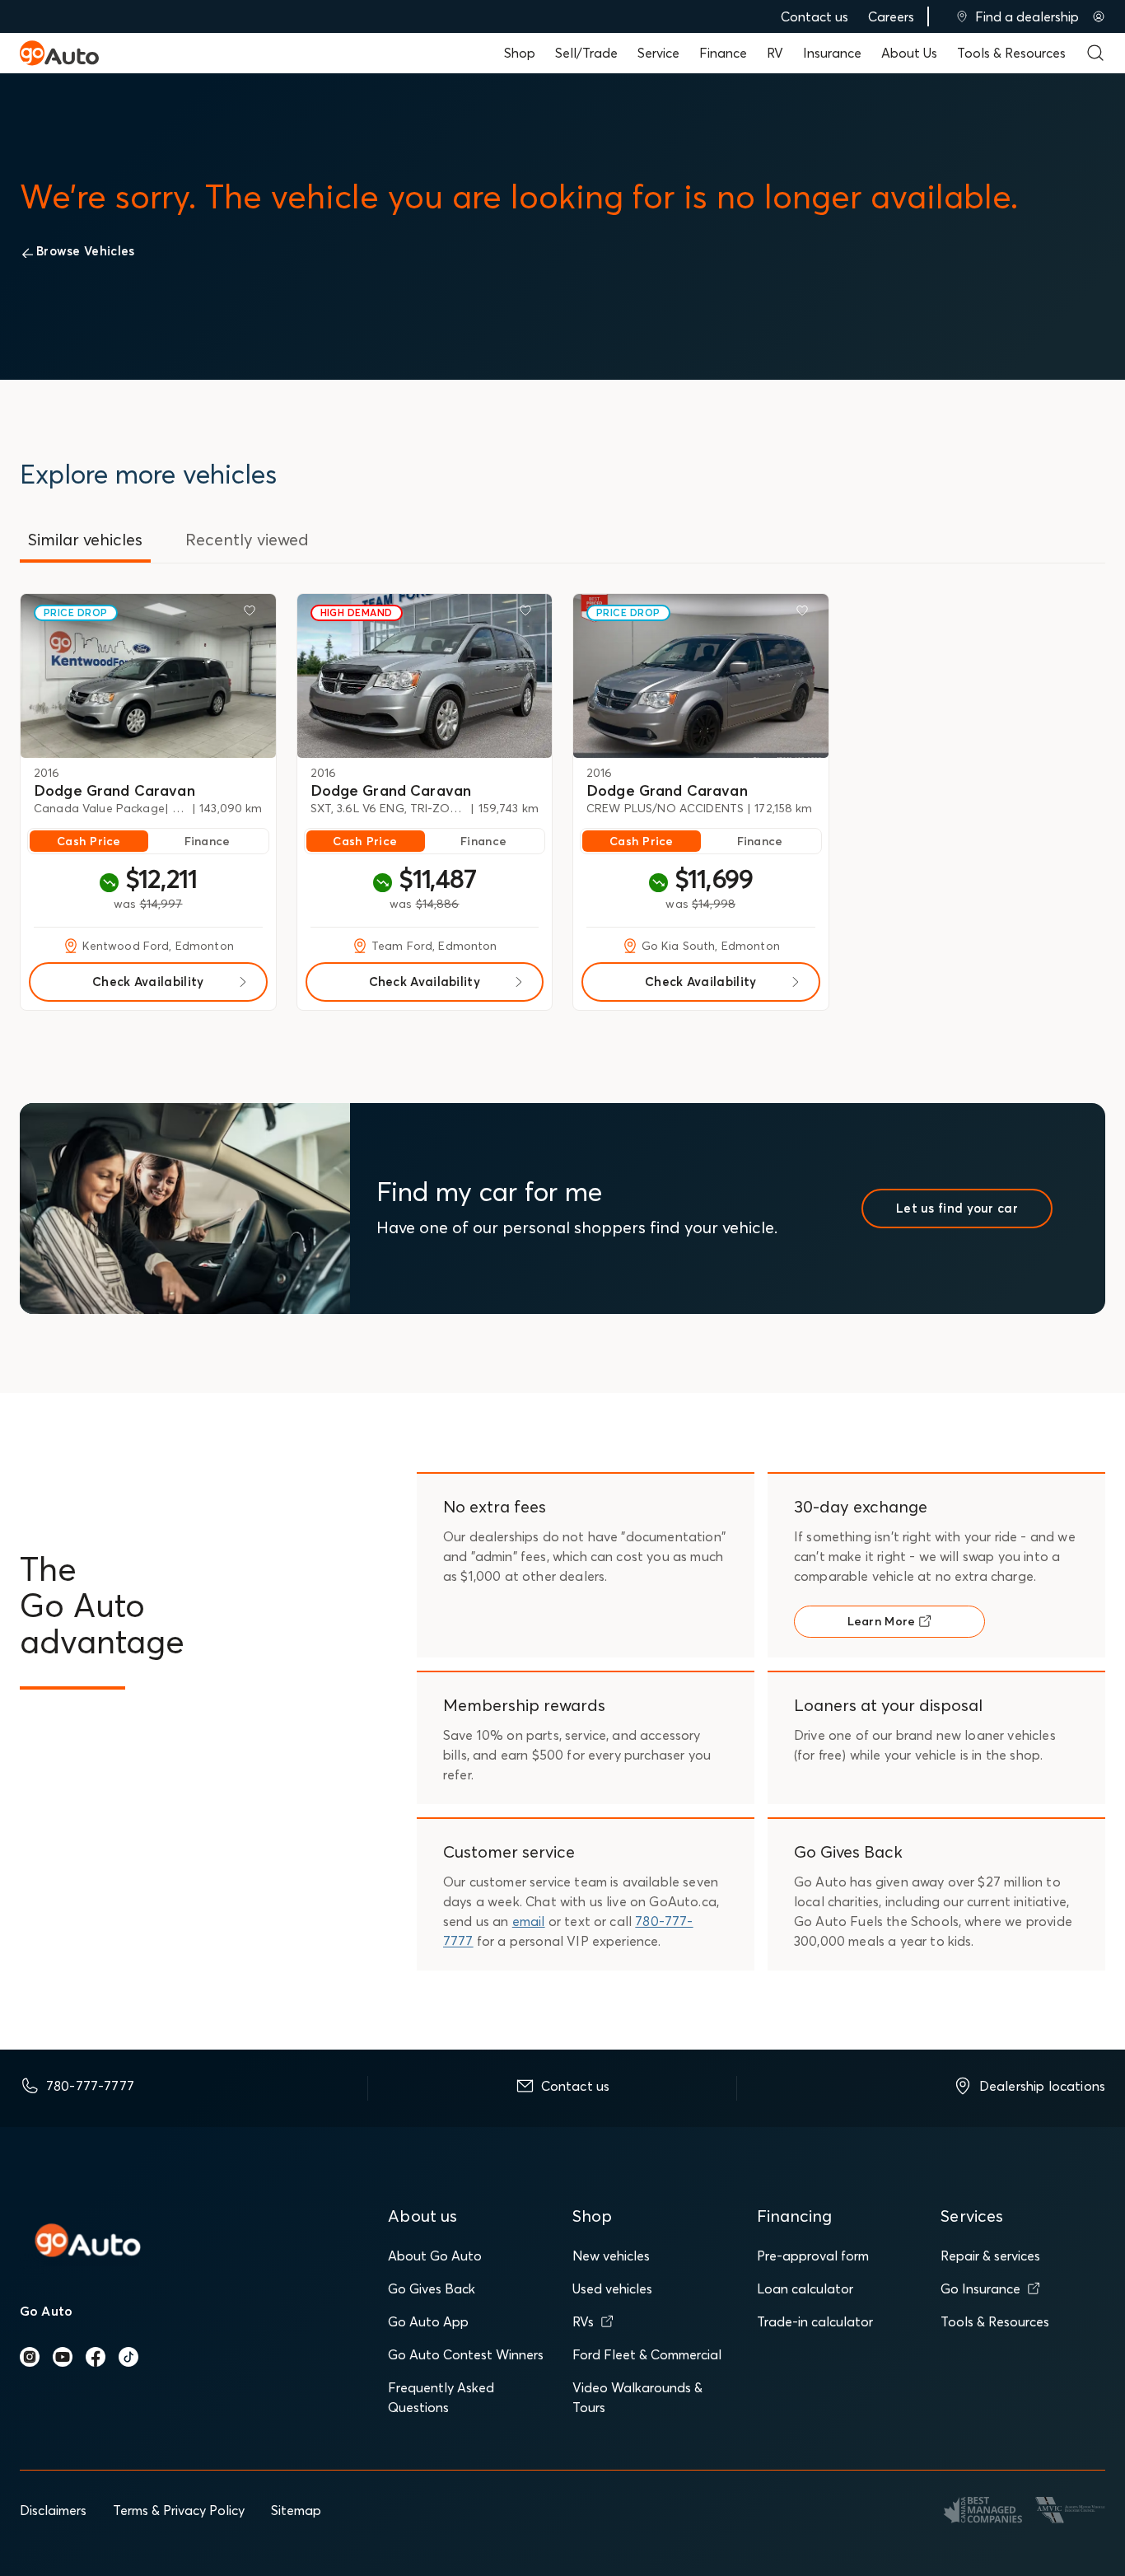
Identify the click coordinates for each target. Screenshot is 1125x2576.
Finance (723, 53)
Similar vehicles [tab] (85, 539)
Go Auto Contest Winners (466, 2354)
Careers (891, 16)
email (529, 1921)
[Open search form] (1095, 53)
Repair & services (990, 2256)
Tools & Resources (1011, 53)
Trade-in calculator (815, 2321)
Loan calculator (805, 2288)
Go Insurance (980, 2288)
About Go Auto (435, 2256)
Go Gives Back (432, 2288)
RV (775, 53)
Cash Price (89, 841)
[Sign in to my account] (1099, 16)
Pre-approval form (813, 2256)
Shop (520, 53)
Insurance (832, 53)
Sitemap (296, 2510)
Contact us (815, 16)
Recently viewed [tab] (247, 539)
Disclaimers (53, 2510)
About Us (909, 53)
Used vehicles (612, 2288)
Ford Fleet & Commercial (647, 2354)
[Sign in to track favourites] (253, 614)
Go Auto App (428, 2321)
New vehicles (611, 2256)
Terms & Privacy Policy (179, 2510)
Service (658, 53)
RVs (583, 2321)
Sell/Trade (586, 53)
